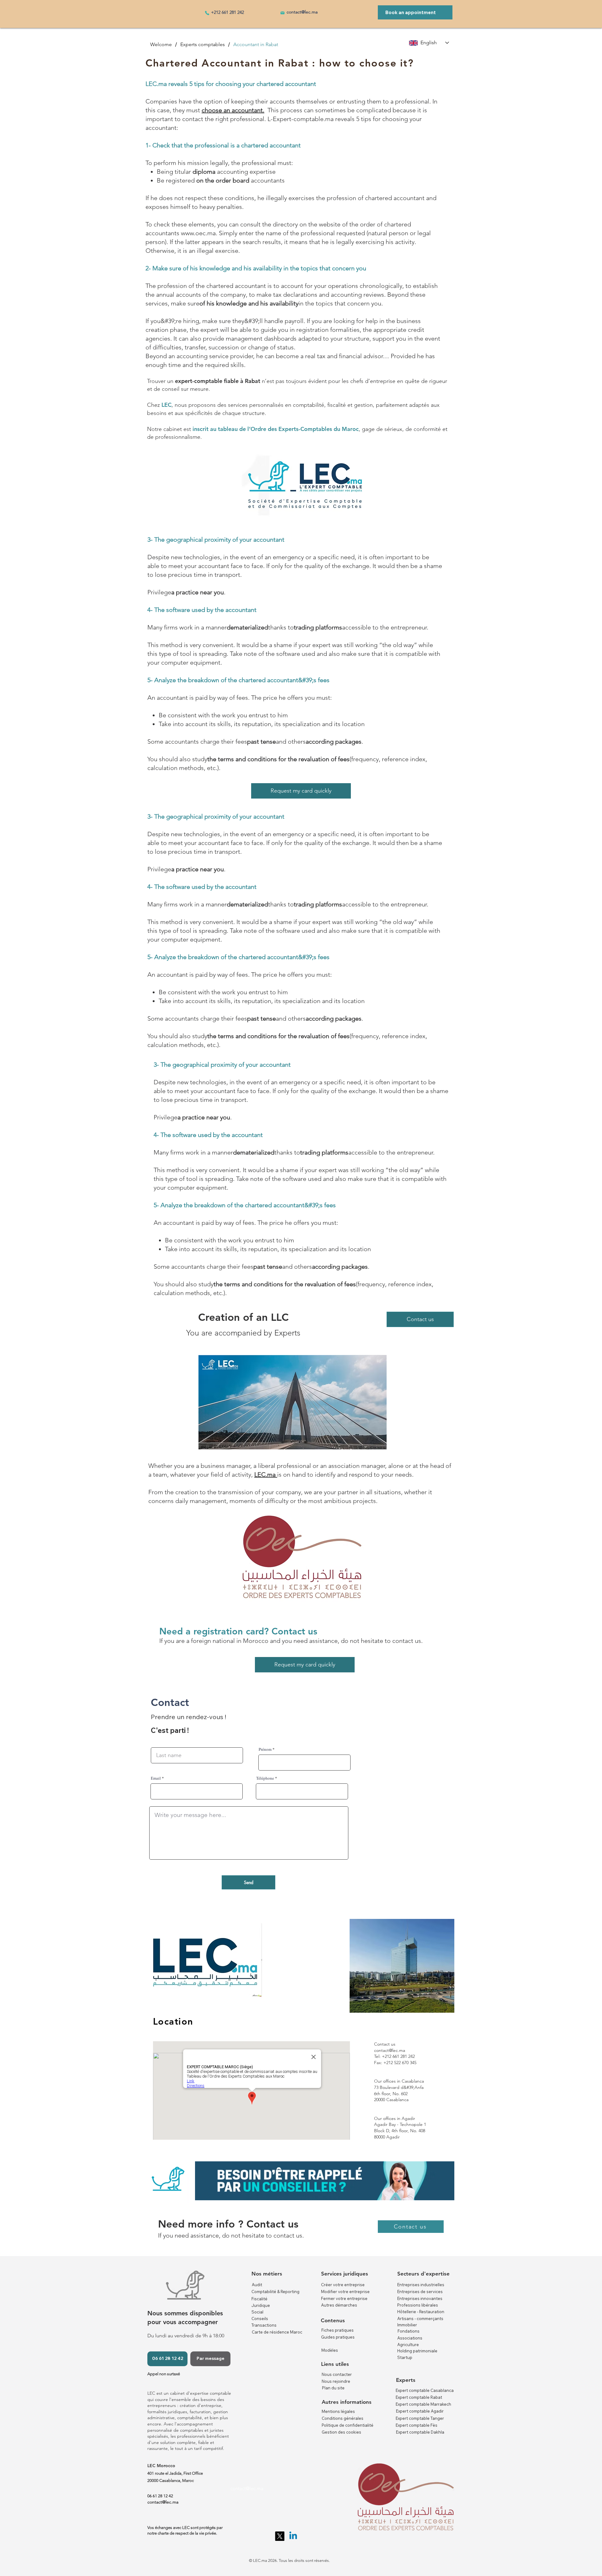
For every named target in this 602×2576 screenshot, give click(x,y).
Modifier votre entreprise (345, 2292)
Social (257, 2312)
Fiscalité (259, 2299)
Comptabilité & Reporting (275, 2292)
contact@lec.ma (302, 12)
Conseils (260, 2318)
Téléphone (265, 1778)
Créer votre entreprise (343, 2285)
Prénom (265, 1749)
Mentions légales (338, 2411)
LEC (166, 405)
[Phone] (207, 13)
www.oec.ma (198, 233)
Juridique (261, 2305)
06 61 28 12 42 (160, 2496)
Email (156, 1778)
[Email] (283, 13)
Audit (257, 2285)
